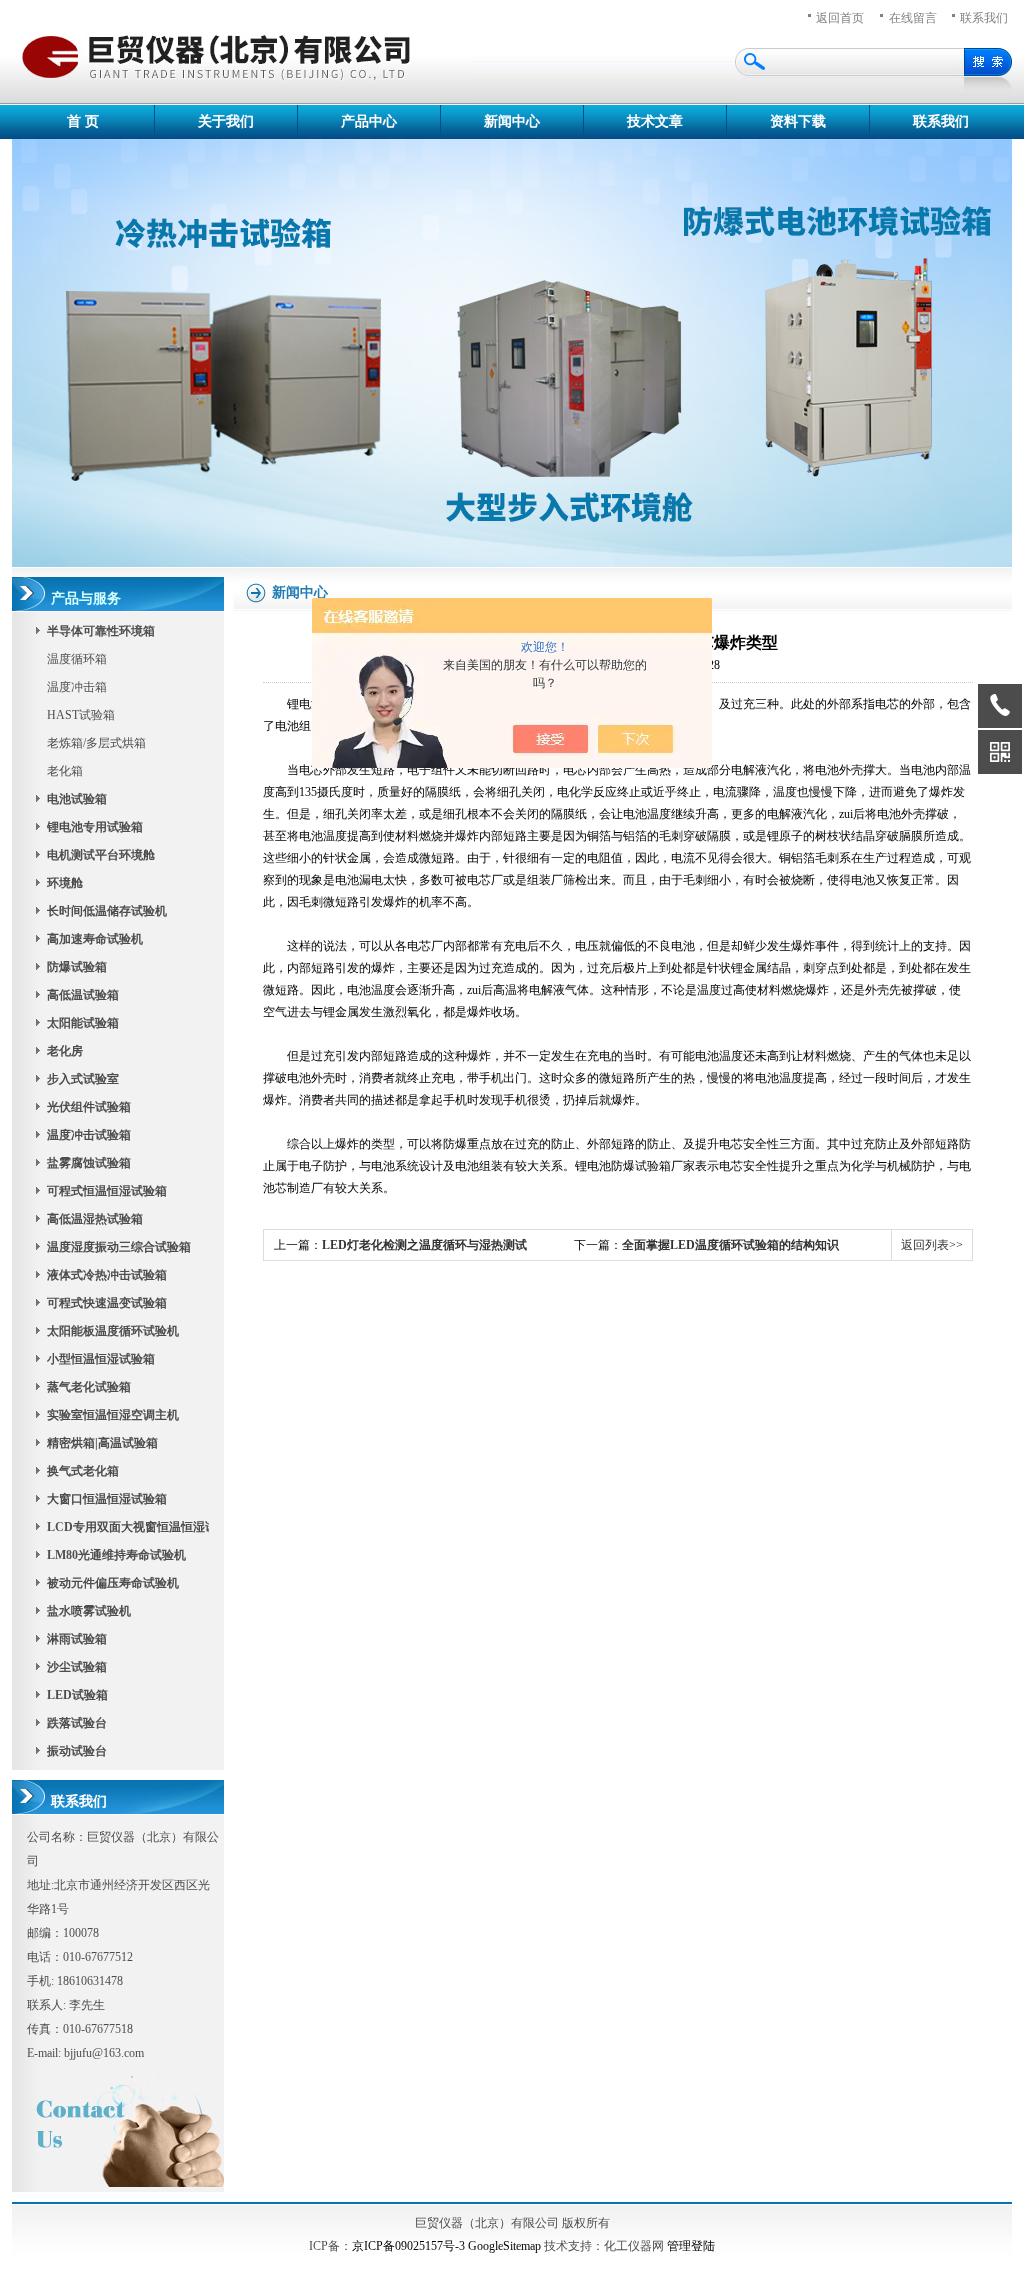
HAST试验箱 (81, 715)
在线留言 (913, 18)
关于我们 (226, 121)
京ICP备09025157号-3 (408, 2246)
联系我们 (941, 121)
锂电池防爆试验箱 (623, 1166)
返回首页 (840, 18)
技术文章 (655, 121)
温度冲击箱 (77, 687)
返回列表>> (932, 1245)
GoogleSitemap (504, 2246)
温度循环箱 (77, 659)
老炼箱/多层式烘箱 (96, 743)
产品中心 (369, 121)
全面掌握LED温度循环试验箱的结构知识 (730, 1245)
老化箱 (65, 771)
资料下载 (798, 121)
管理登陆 (691, 2246)
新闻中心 (512, 121)
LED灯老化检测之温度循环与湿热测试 (424, 1245)
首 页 (83, 121)
